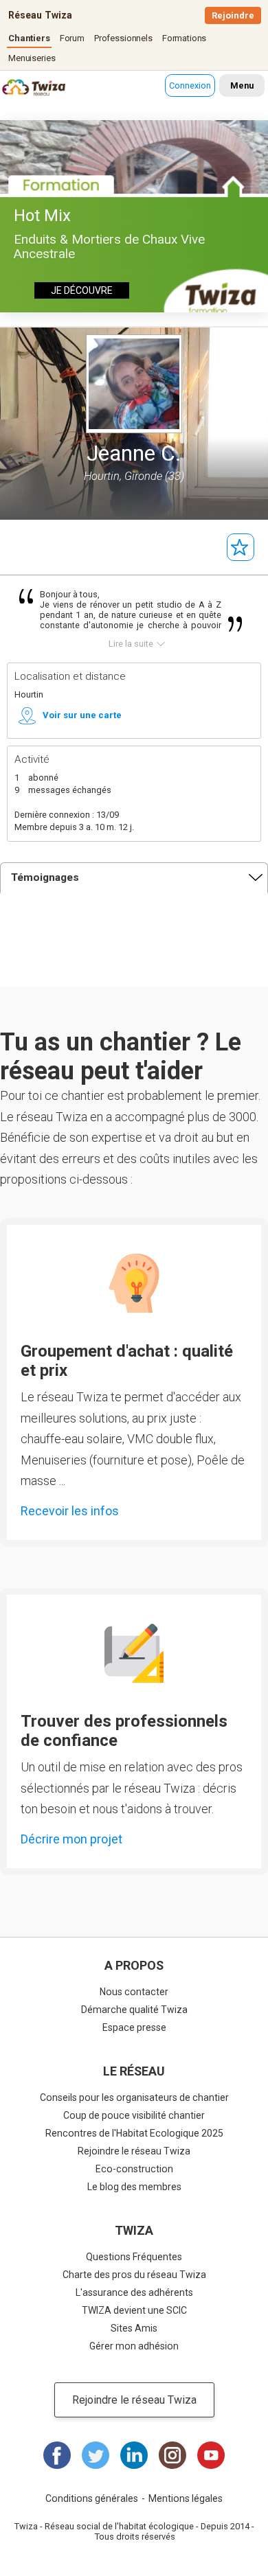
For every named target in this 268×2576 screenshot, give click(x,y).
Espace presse (134, 2027)
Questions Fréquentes (134, 2257)
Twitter (96, 2455)
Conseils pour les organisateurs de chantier (134, 2097)
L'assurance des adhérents (134, 2292)
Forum (72, 38)
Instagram (172, 2455)
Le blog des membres (134, 2187)
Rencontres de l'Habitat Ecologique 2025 (134, 2133)
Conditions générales (92, 2498)
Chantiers (29, 38)
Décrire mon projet (71, 1839)
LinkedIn (134, 2455)
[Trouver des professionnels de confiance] (134, 1653)
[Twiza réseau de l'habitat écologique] (17, 89)
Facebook (57, 2455)
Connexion (190, 85)
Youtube (211, 2455)
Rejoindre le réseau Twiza (134, 2151)
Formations (185, 38)
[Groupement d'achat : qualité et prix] (134, 1283)
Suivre (241, 547)
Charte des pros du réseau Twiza (134, 2275)
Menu (242, 85)
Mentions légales (186, 2498)
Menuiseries (32, 58)
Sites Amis (134, 2328)
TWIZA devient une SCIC (134, 2310)
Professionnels (123, 38)
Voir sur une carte (82, 715)
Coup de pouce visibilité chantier (134, 2115)
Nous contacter (134, 1992)
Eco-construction (134, 2169)
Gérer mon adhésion (134, 2346)
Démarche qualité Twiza (134, 2010)
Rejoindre (233, 15)
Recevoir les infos (70, 1511)
